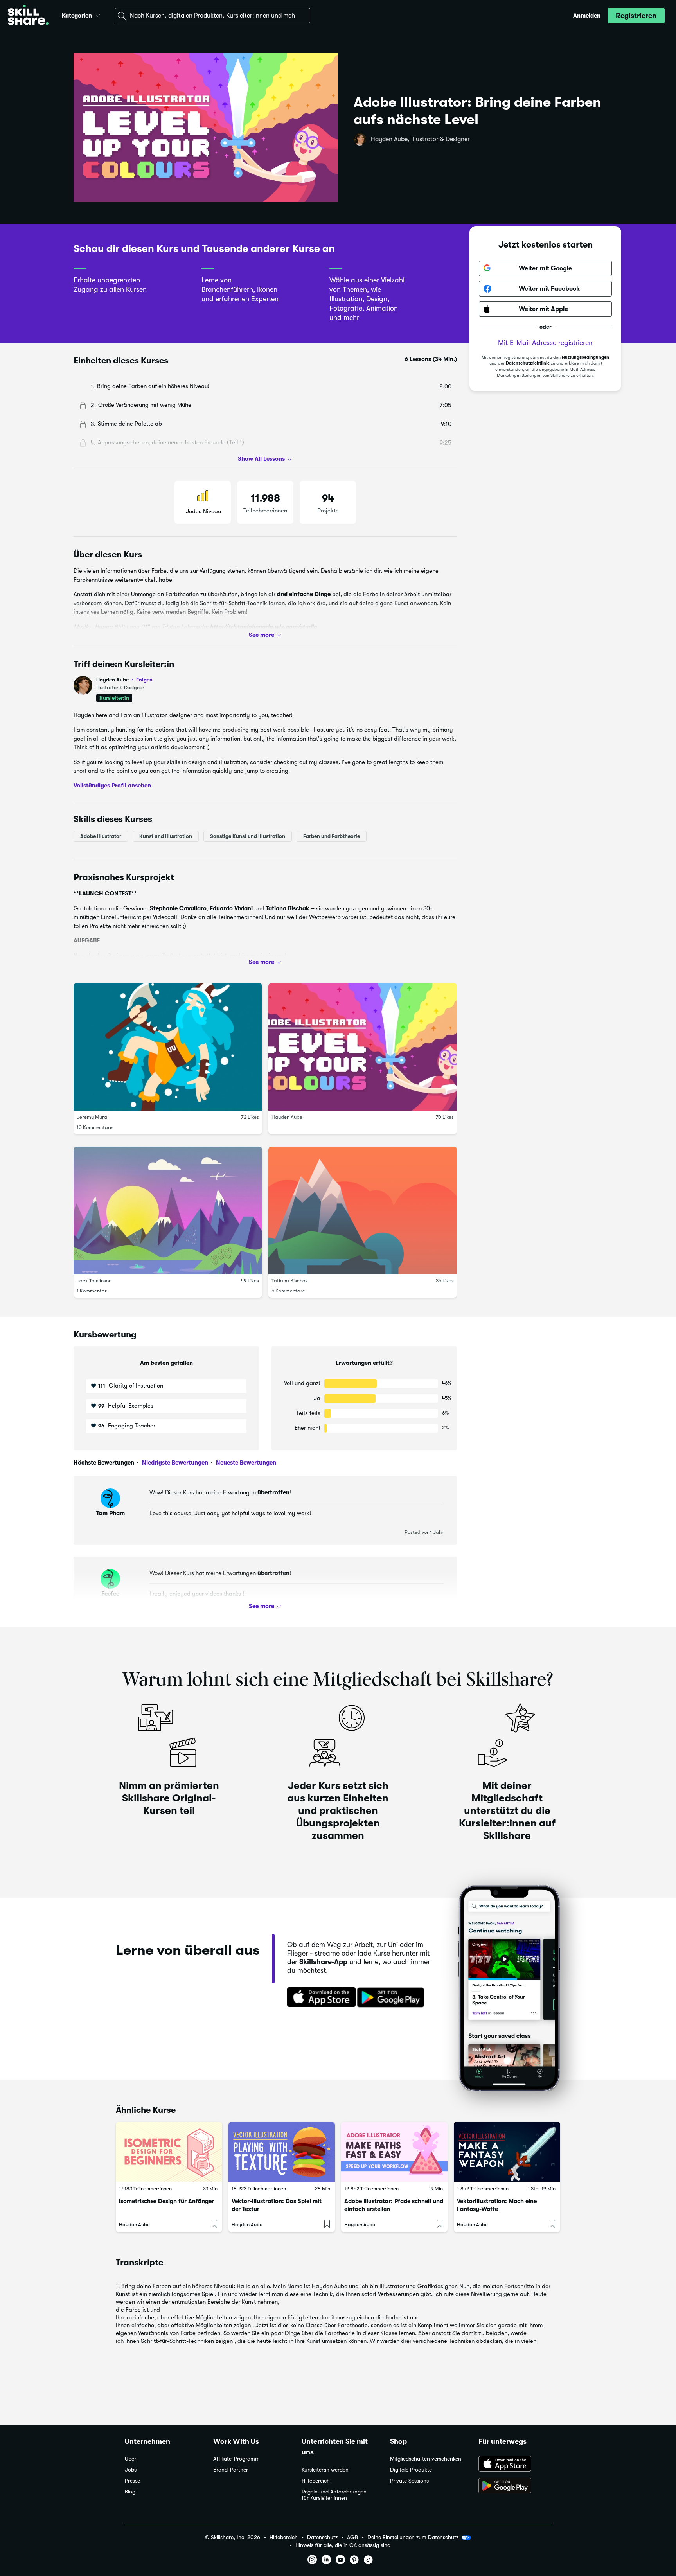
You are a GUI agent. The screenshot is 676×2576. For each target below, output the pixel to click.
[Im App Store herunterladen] (319, 1998)
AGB (352, 2537)
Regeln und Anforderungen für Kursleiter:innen (334, 2495)
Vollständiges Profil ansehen (112, 786)
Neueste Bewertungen (245, 1463)
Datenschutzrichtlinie (528, 364)
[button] (98, 14)
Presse (132, 2481)
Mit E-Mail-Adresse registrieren (545, 343)
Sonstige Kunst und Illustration (248, 836)
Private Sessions (409, 2481)
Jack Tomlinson (94, 1281)
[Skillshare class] (169, 2152)
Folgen (144, 680)
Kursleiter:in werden (325, 2470)
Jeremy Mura (92, 1117)
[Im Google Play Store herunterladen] (392, 1998)
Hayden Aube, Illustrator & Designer (420, 139)
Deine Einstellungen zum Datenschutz (413, 2537)
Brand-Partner (231, 2470)
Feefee (110, 1594)
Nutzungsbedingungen (585, 357)
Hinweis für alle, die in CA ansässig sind (343, 2545)
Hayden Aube (124, 680)
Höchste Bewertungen (104, 1463)
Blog (130, 2492)
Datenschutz (322, 2537)
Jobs (131, 2470)
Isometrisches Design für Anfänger (166, 2201)
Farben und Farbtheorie (332, 836)
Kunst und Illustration (166, 836)
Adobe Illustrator (101, 836)
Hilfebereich (316, 2481)
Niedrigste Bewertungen (174, 1463)
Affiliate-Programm (236, 2459)
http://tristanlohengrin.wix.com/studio (263, 627)
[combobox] (212, 16)
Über (130, 2459)
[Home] (28, 16)
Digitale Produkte (411, 2470)
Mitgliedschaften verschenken (426, 2459)
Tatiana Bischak (290, 1281)
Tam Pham (111, 1513)
